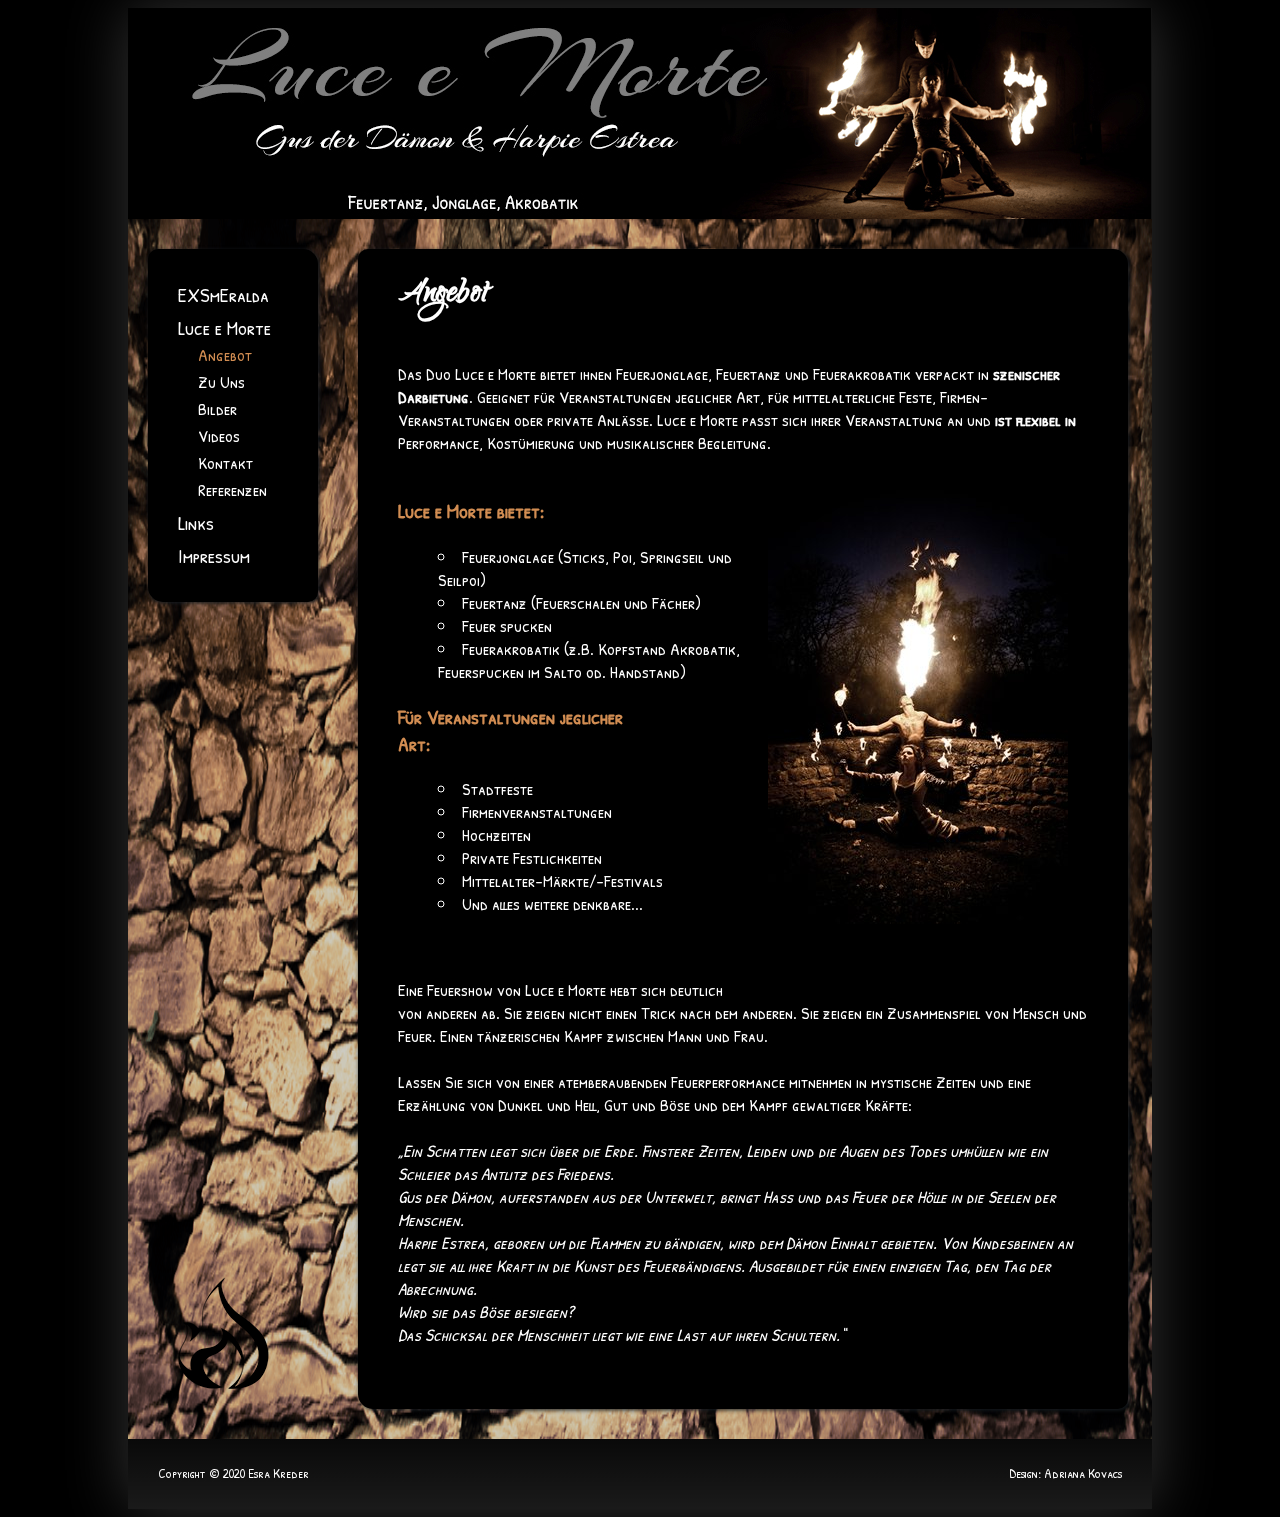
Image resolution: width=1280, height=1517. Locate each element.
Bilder (217, 408)
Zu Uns (221, 381)
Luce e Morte (224, 327)
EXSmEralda (223, 294)
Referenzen (232, 489)
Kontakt (225, 462)
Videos (219, 435)
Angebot (225, 354)
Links (196, 522)
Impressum (214, 555)
